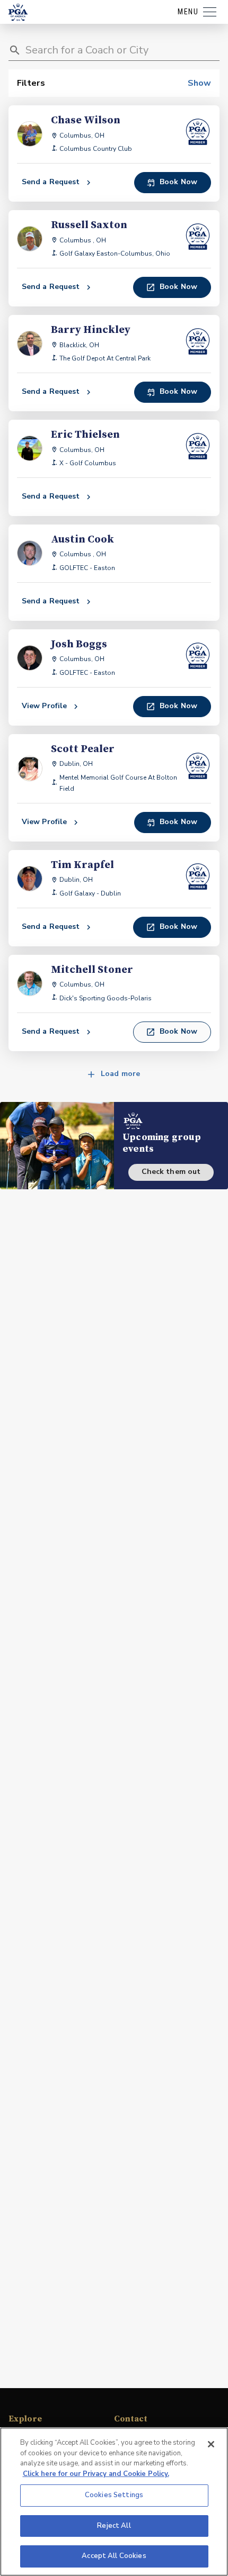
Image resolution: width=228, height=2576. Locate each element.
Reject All (114, 2526)
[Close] (211, 2444)
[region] (114, 2502)
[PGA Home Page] (18, 12)
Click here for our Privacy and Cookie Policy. (96, 2474)
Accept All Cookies (114, 2556)
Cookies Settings (114, 2495)
